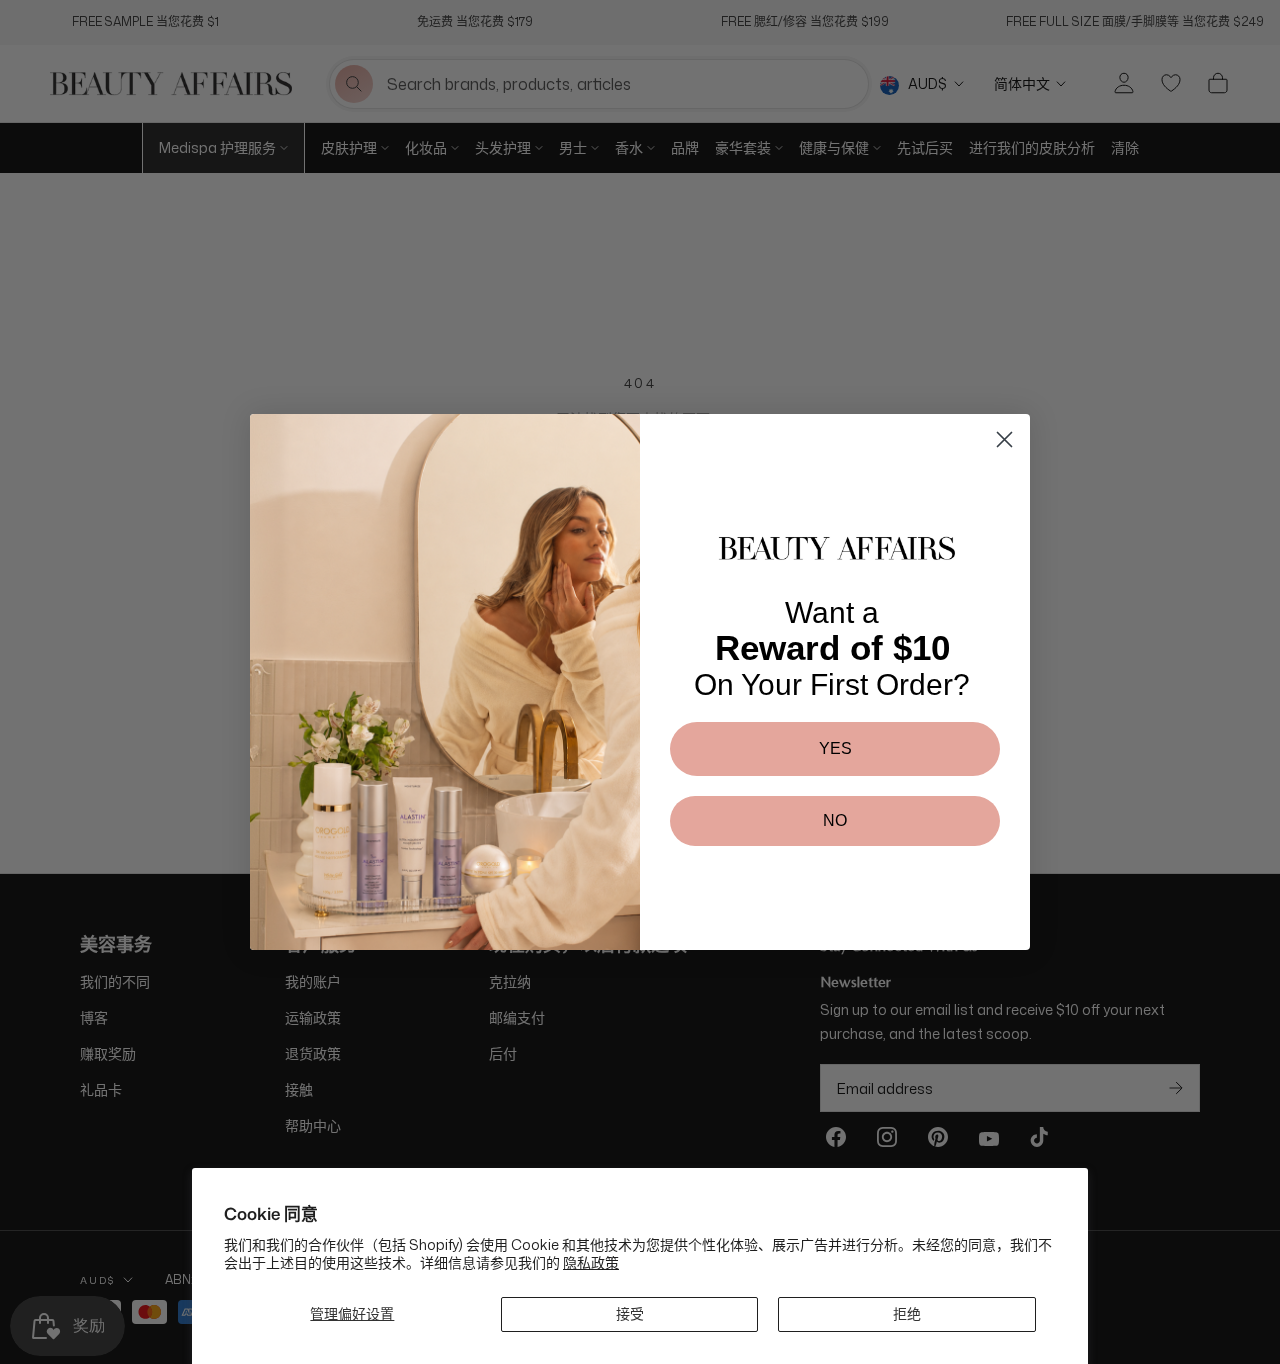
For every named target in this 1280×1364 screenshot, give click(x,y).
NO (835, 820)
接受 (630, 1313)
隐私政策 (591, 1262)
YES (835, 748)
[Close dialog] (1004, 439)
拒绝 (907, 1313)
